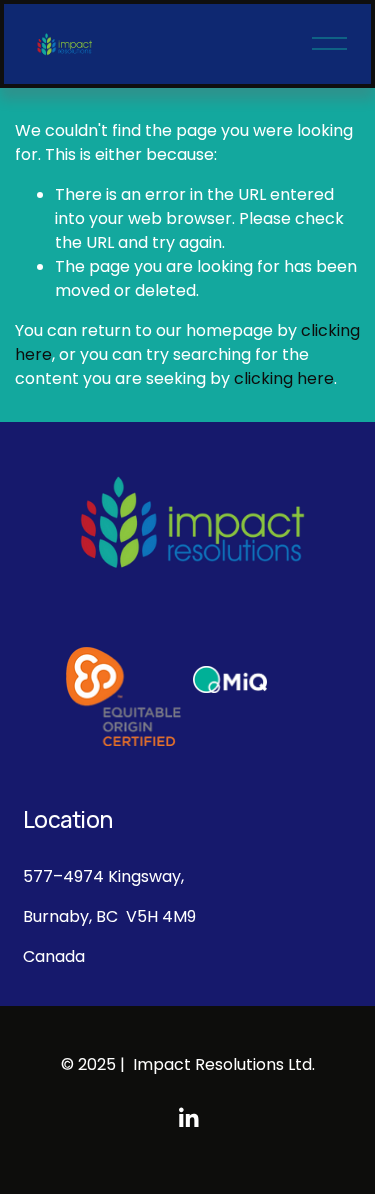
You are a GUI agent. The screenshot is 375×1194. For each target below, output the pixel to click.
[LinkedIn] (188, 1118)
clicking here (284, 378)
